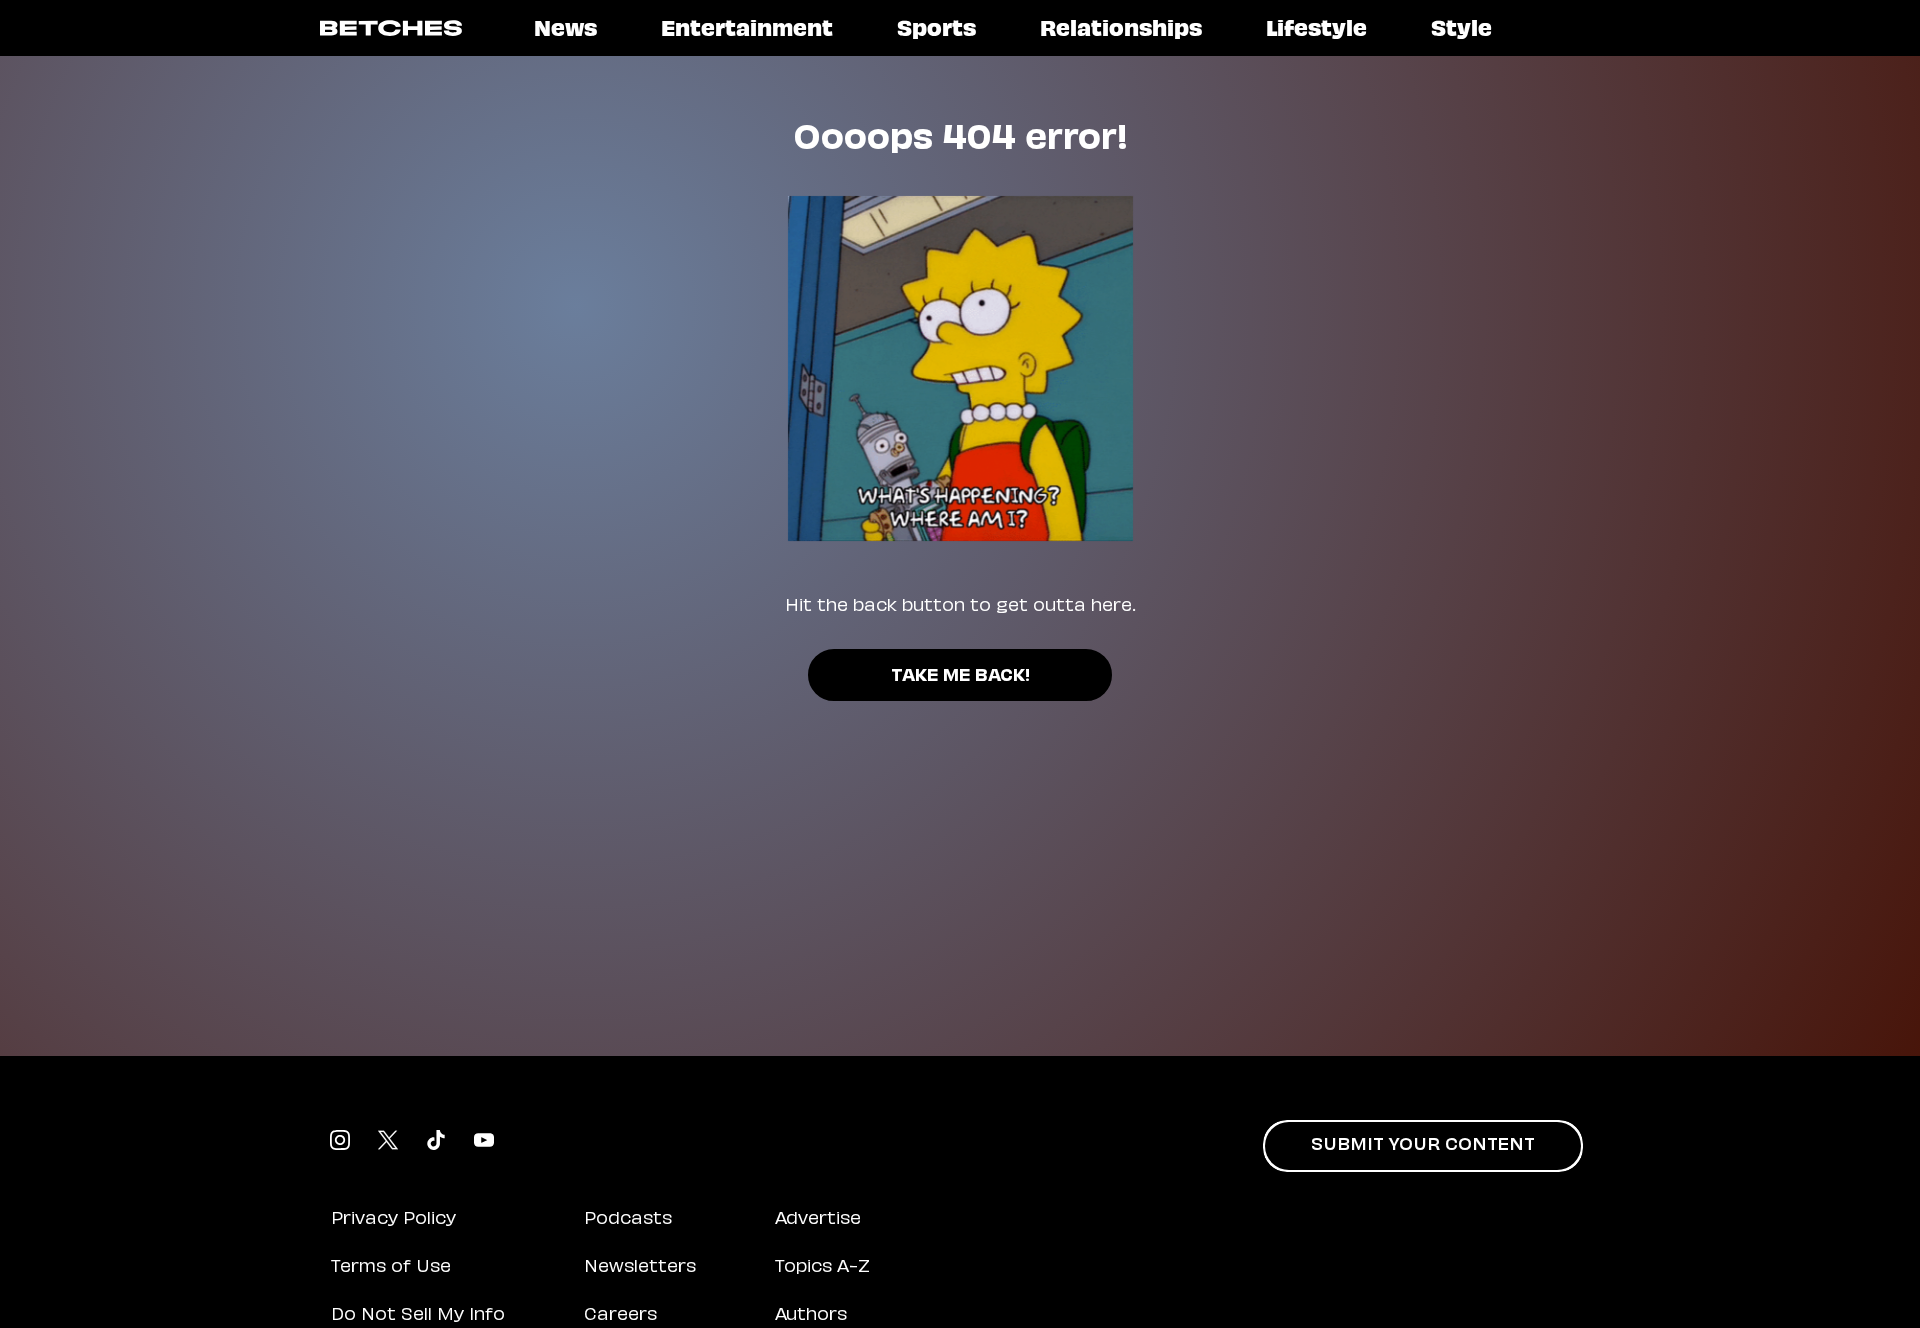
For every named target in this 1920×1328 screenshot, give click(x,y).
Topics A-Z (822, 1268)
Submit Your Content (1423, 1146)
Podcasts (628, 1220)
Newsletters (640, 1268)
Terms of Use (391, 1268)
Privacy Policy (393, 1220)
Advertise (818, 1220)
